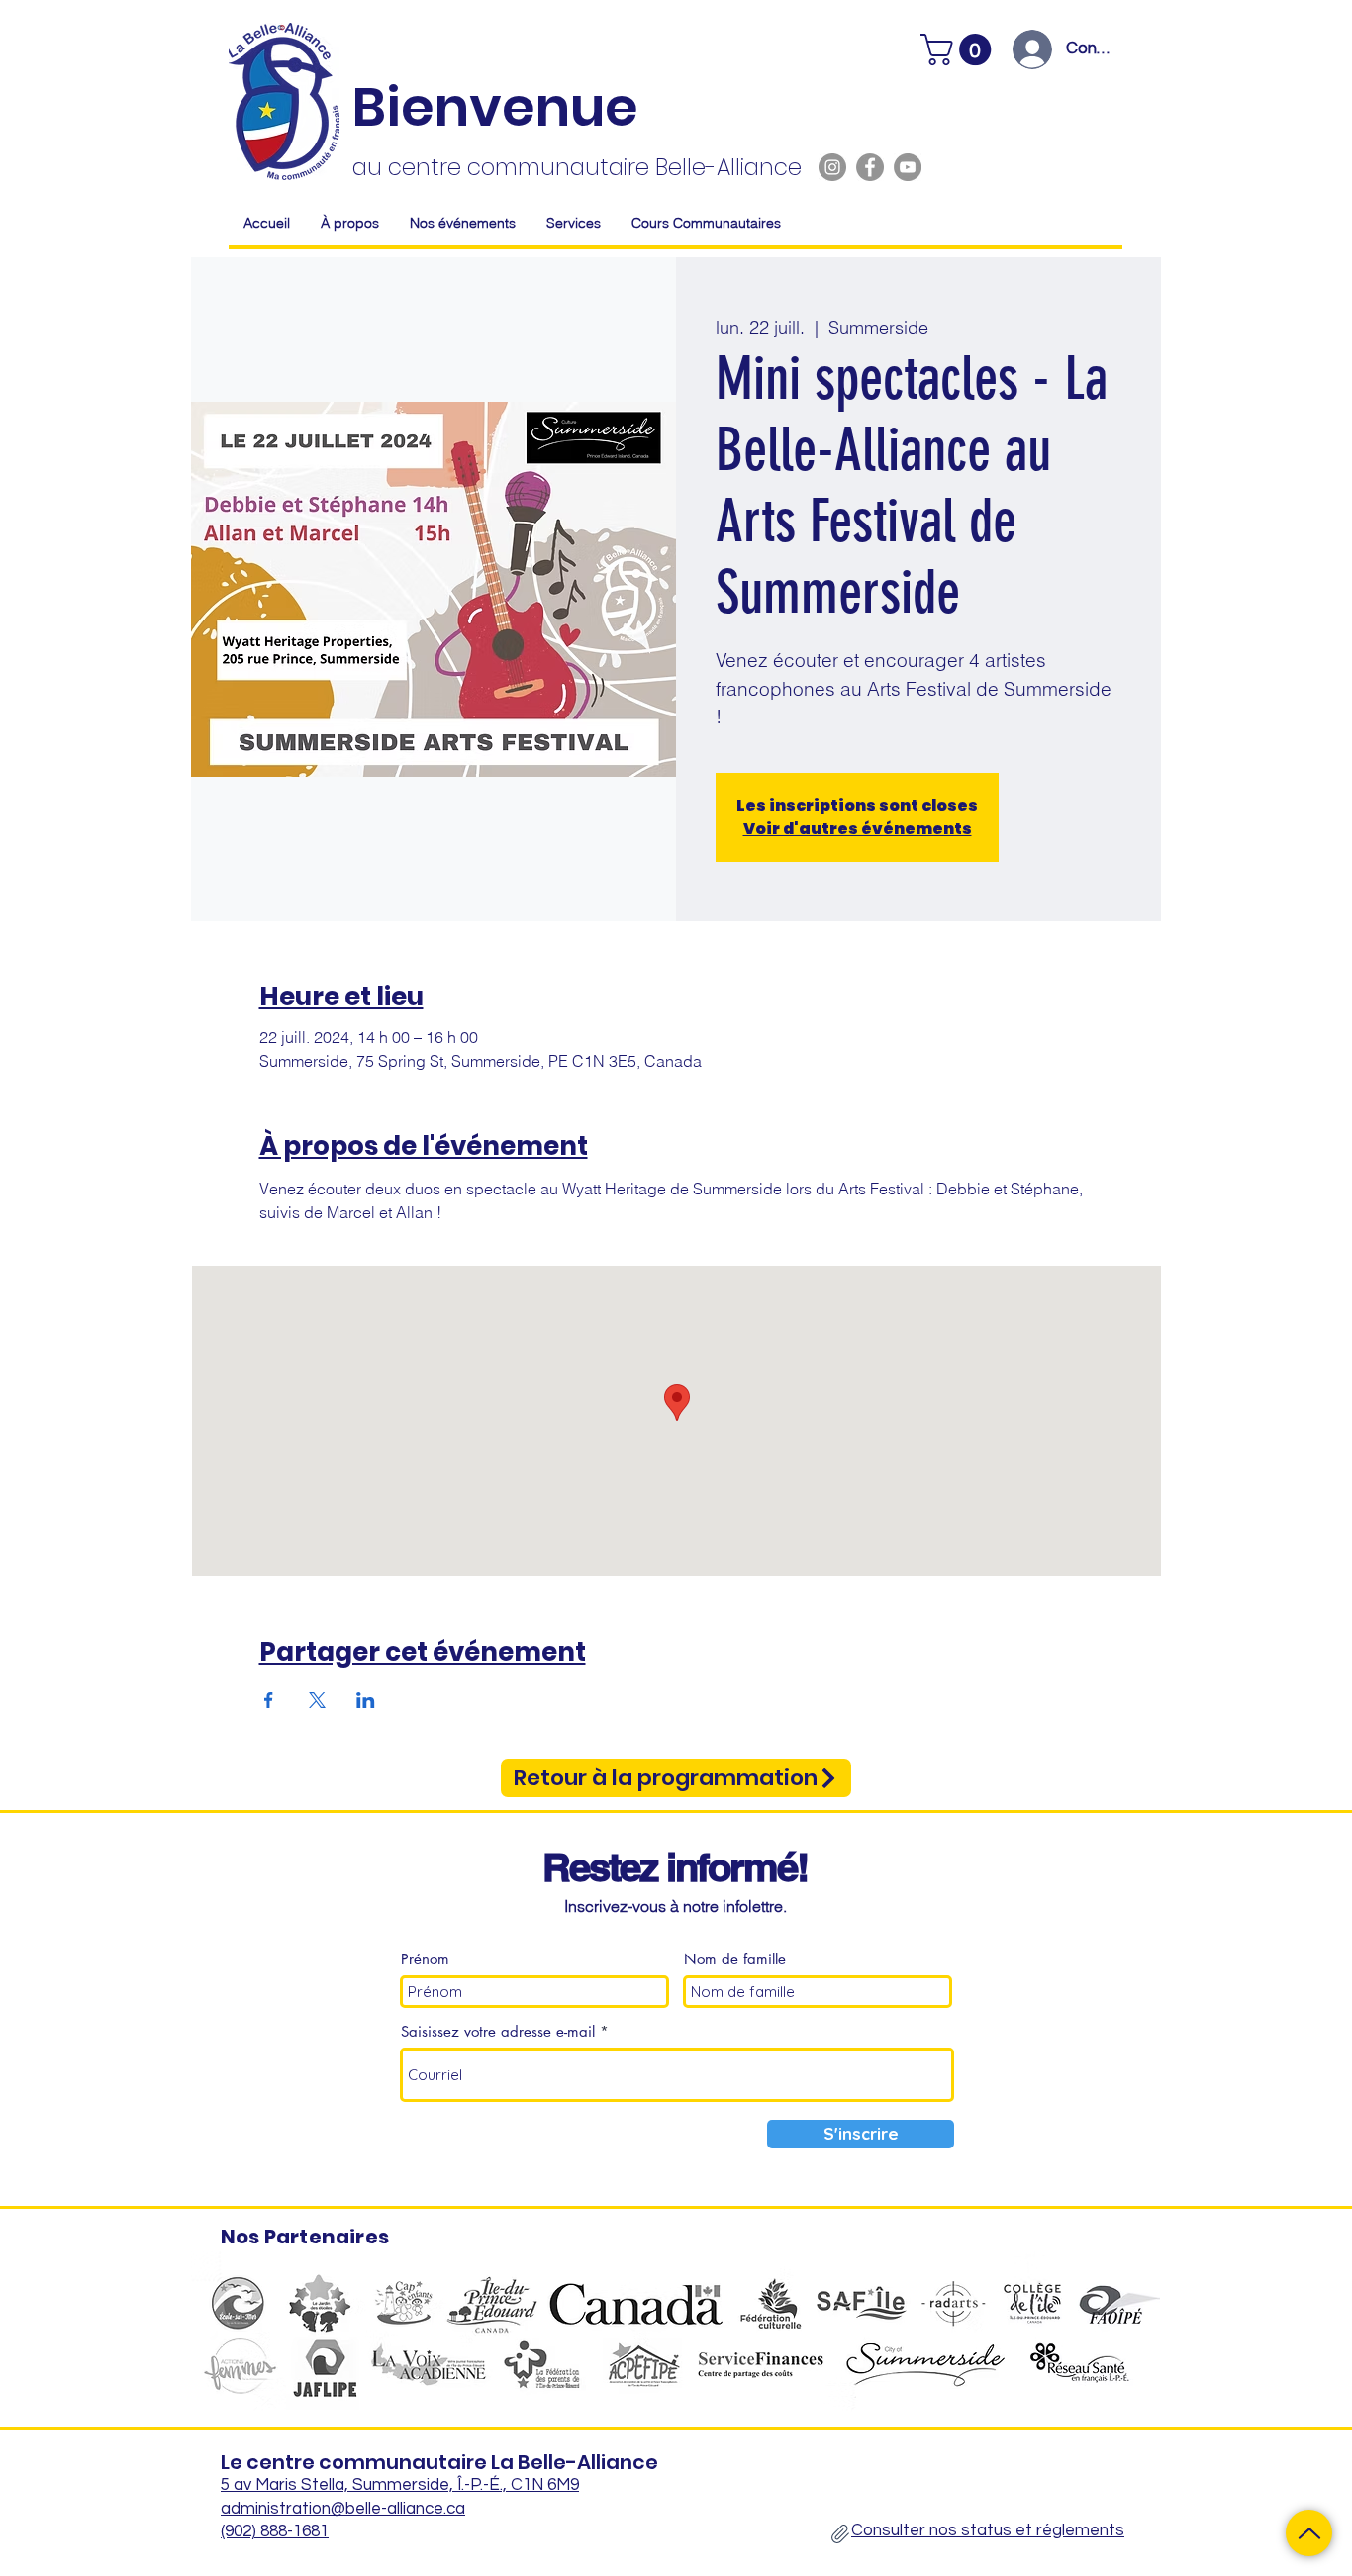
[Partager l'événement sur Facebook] (269, 1700)
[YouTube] (908, 167)
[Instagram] (832, 167)
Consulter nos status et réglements (988, 2530)
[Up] (1309, 2533)
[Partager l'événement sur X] (317, 1700)
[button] (960, 49)
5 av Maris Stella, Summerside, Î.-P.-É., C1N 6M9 (400, 2485)
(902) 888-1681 (275, 2531)
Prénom (425, 1959)
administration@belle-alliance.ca (343, 2509)
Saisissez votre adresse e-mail (498, 2031)
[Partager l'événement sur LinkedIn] (366, 1700)
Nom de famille (735, 1959)
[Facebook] (870, 167)
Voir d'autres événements (858, 829)
